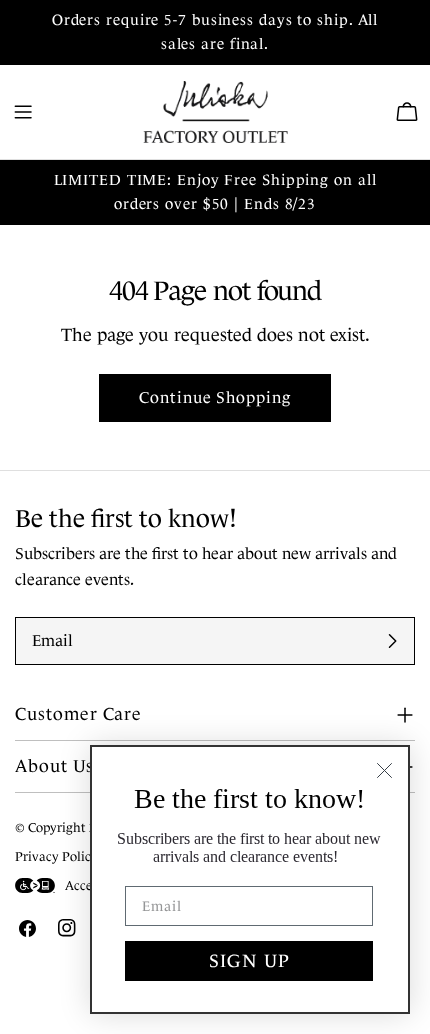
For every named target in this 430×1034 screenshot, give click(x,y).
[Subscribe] (392, 641)
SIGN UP (249, 961)
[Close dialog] (384, 770)
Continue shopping (214, 397)
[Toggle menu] (23, 112)
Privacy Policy (56, 856)
